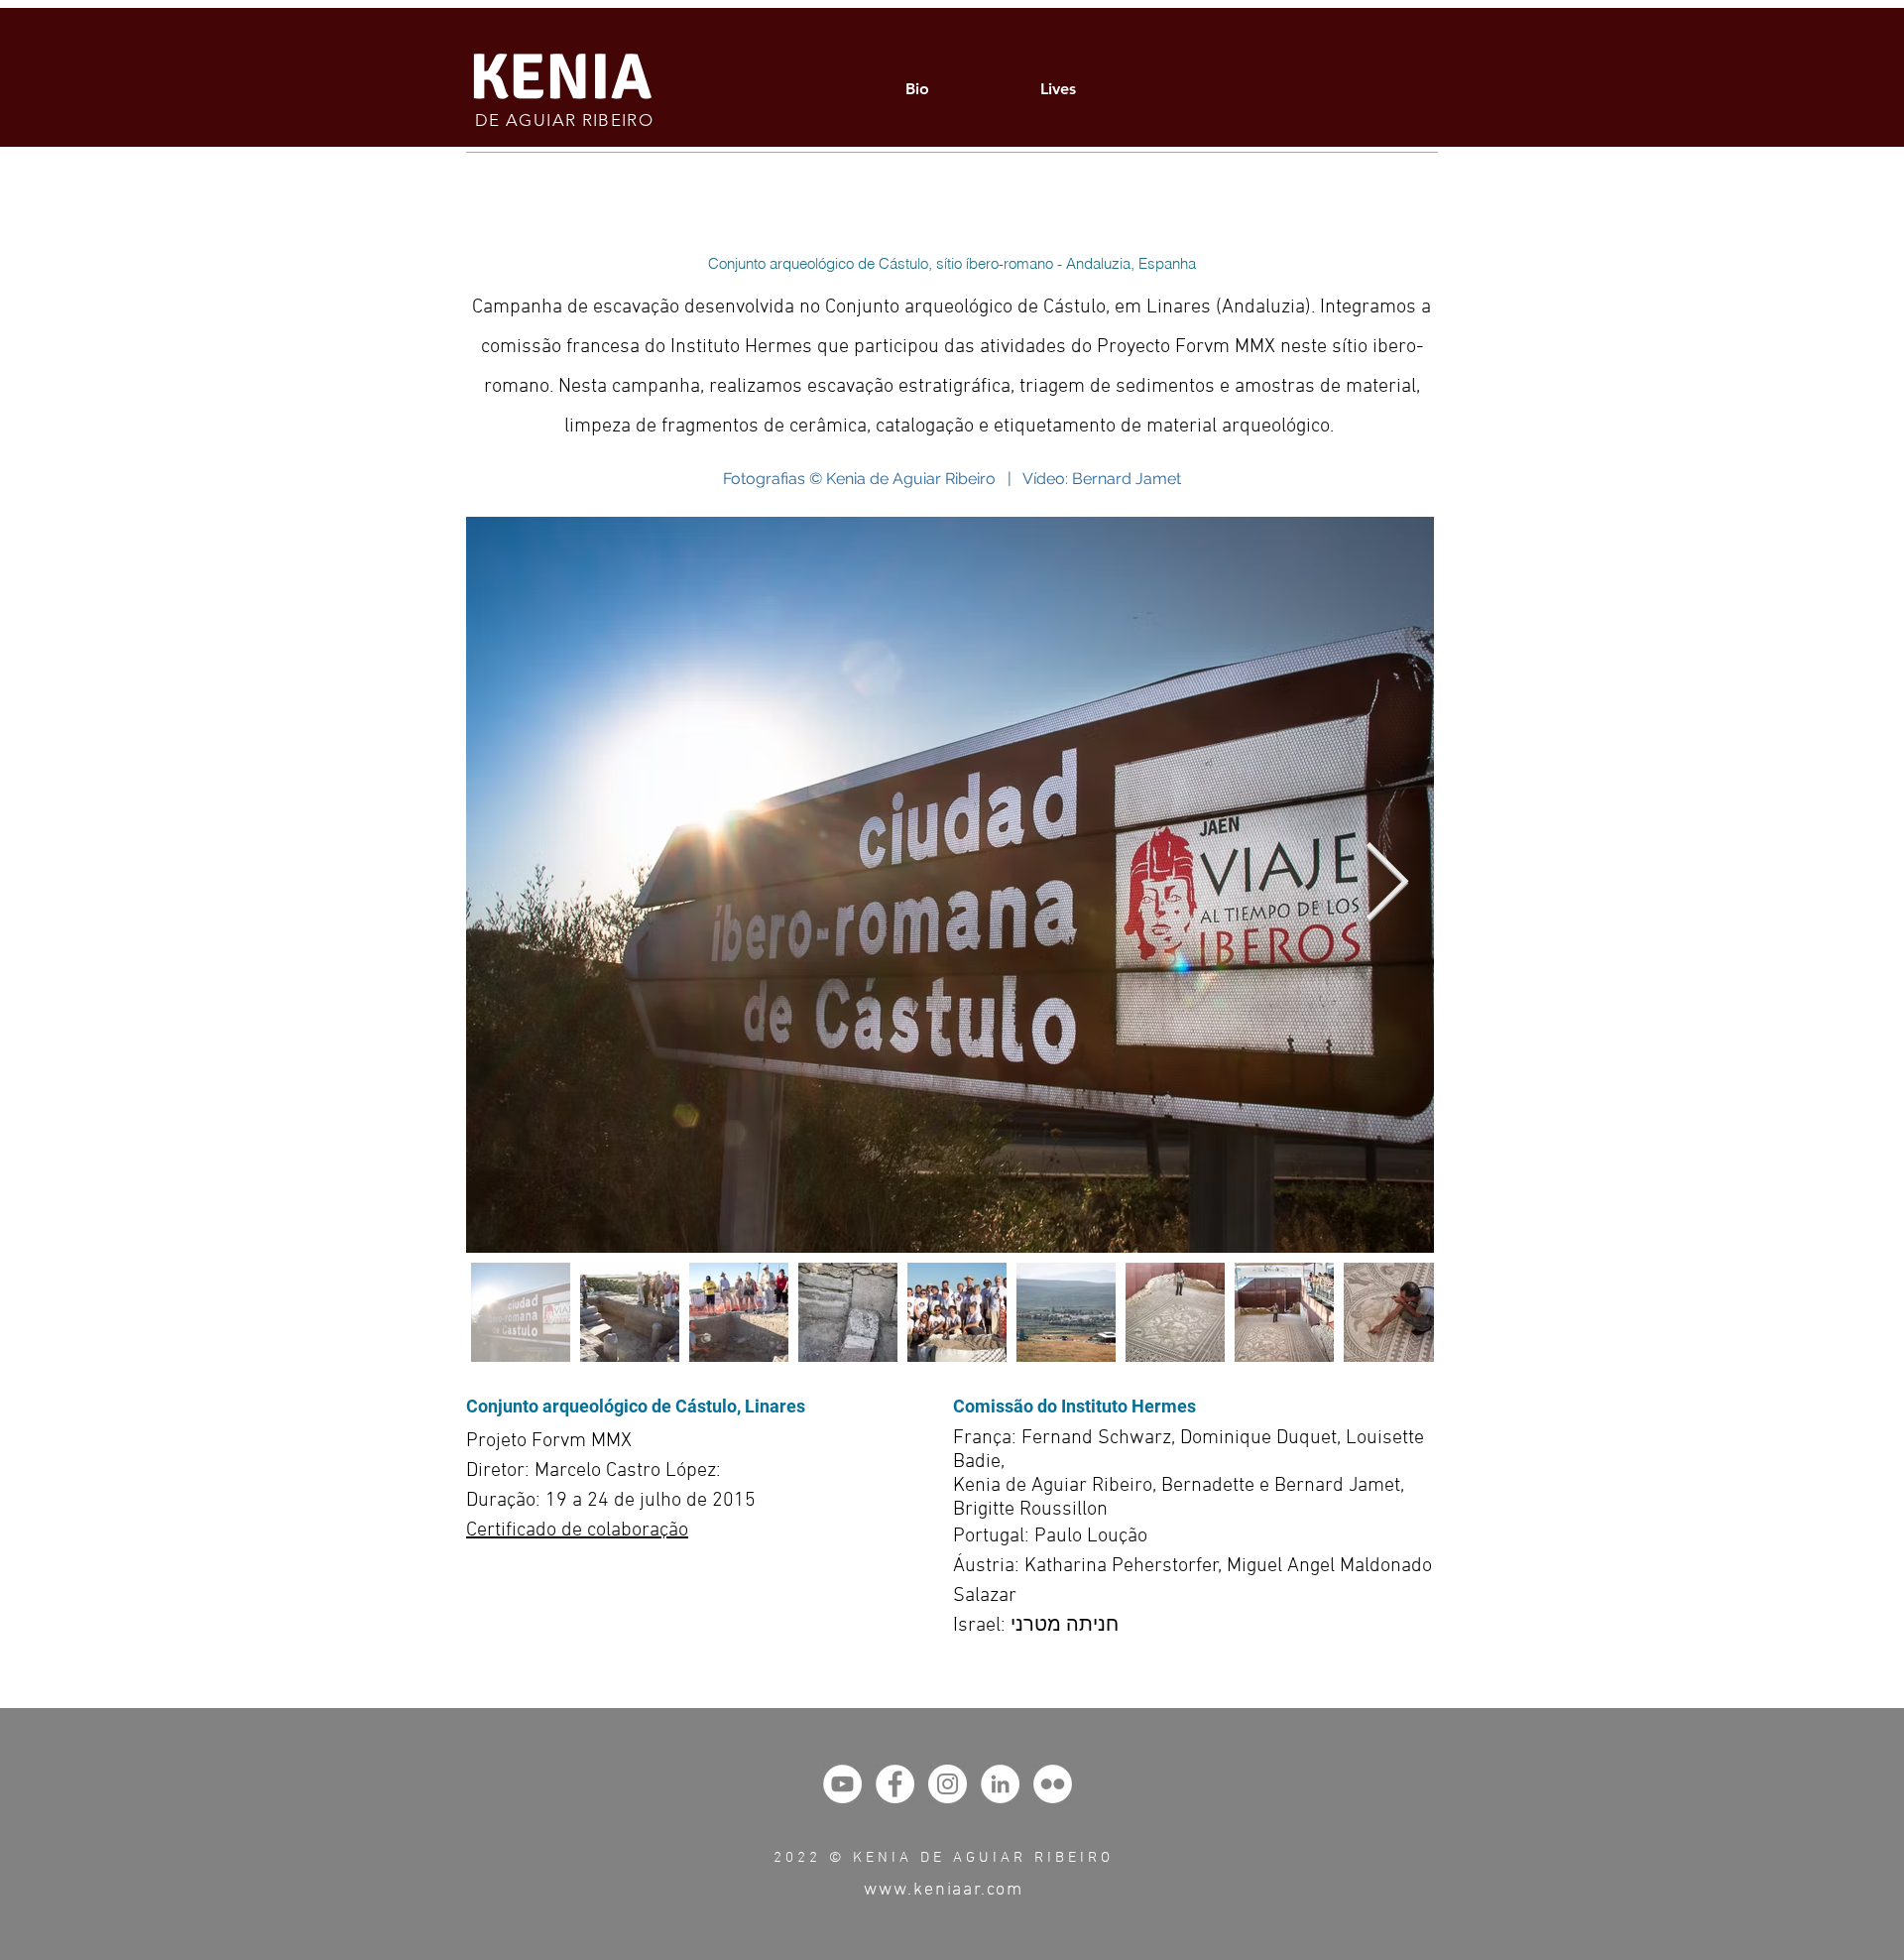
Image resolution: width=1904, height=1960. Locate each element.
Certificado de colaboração (577, 1531)
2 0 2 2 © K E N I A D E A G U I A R (900, 1858)
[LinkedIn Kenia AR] (1000, 1784)
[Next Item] (1386, 884)
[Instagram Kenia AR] (948, 1784)
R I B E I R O (1068, 1858)
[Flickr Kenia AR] (1053, 1784)
